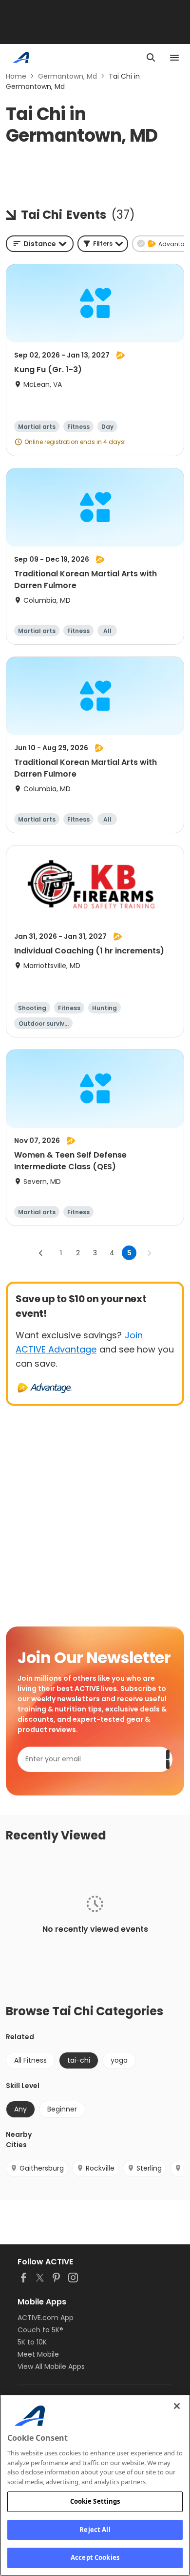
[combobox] (40, 244)
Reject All (95, 2530)
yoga (119, 2060)
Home (16, 76)
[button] (103, 244)
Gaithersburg (42, 2168)
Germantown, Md (67, 76)
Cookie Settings (95, 2501)
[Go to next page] (149, 1253)
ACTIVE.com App (46, 2318)
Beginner (62, 2109)
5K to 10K (32, 2342)
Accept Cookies (95, 2557)
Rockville (100, 2168)
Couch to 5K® (40, 2330)
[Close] (177, 2406)
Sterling (149, 2168)
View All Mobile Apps (51, 2366)
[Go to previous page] (41, 1253)
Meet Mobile (38, 2354)
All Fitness (30, 2060)
